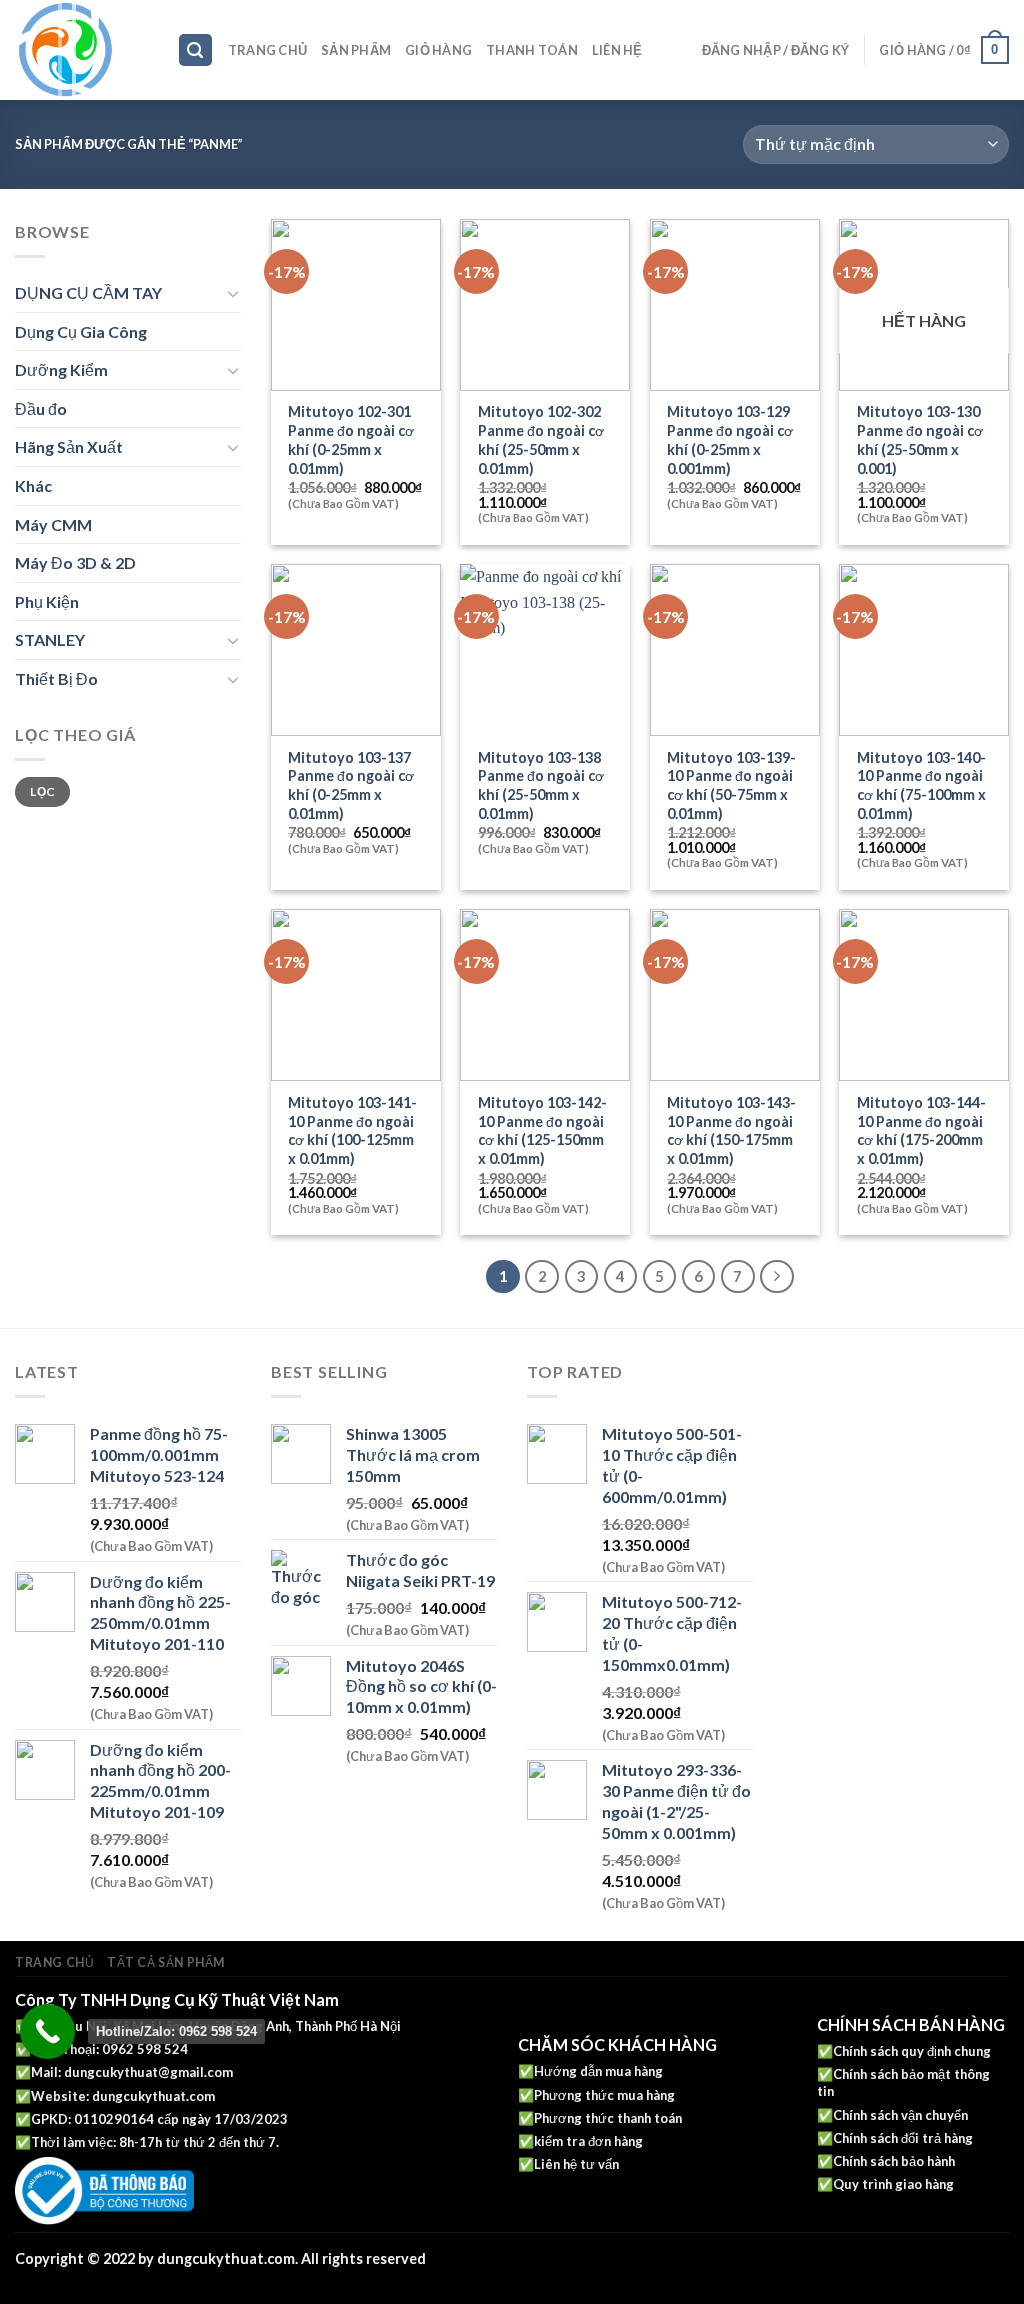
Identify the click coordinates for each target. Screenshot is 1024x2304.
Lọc (42, 791)
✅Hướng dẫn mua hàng (590, 2071)
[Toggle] (233, 293)
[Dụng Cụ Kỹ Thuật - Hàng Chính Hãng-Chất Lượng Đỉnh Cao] (81, 50)
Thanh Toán (532, 50)
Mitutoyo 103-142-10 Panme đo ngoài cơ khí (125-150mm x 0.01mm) (542, 1130)
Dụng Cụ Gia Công (81, 331)
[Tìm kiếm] (196, 50)
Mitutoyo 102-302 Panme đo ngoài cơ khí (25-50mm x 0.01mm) (541, 439)
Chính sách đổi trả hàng (903, 2138)
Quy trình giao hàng (893, 2184)
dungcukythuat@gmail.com (148, 2072)
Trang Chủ (267, 50)
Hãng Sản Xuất (69, 446)
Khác (33, 485)
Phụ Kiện (47, 601)
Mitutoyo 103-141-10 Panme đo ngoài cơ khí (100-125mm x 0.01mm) (352, 1130)
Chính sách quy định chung (912, 2051)
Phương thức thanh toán (608, 2118)
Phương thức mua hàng (604, 2095)
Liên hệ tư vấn (576, 2164)
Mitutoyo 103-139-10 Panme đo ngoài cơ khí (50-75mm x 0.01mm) (731, 785)
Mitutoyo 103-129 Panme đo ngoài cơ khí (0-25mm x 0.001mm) (730, 439)
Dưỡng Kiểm (61, 369)
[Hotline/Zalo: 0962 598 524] (47, 2031)
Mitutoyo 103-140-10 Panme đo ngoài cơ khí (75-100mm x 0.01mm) (921, 785)
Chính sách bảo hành (894, 2161)
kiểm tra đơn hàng (588, 2141)
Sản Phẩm (356, 50)
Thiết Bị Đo (56, 678)
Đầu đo (41, 408)
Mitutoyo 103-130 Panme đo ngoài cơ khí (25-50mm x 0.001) (920, 439)
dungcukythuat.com (153, 2096)
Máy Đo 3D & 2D (75, 562)
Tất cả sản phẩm (166, 1962)
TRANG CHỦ (55, 1962)
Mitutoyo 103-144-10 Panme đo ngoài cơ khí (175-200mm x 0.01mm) (921, 1130)
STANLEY (50, 639)
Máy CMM (53, 524)
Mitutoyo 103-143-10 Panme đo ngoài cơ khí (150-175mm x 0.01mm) (731, 1130)
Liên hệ (617, 50)
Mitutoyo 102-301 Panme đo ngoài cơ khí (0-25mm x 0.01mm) (351, 439)
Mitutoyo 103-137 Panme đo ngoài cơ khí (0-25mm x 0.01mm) (351, 785)
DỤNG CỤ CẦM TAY (88, 292)
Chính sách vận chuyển (900, 2115)
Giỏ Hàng (438, 50)
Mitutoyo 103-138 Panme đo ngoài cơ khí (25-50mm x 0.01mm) (541, 785)
